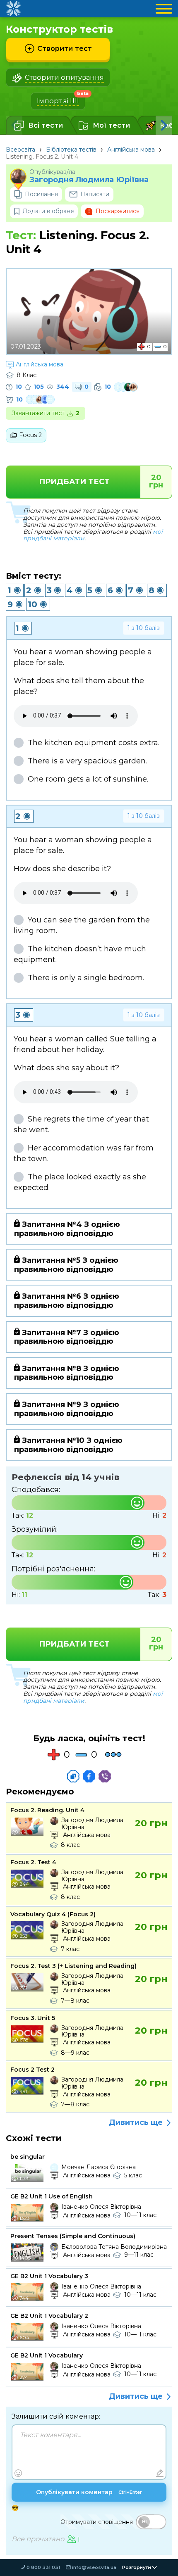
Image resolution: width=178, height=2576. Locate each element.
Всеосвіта (20, 150)
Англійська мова (131, 150)
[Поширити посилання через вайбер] (105, 1776)
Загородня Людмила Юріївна (89, 180)
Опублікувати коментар (89, 2492)
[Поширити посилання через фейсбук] (89, 1776)
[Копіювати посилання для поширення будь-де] (73, 1776)
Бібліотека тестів (71, 150)
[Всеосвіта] (13, 9)
